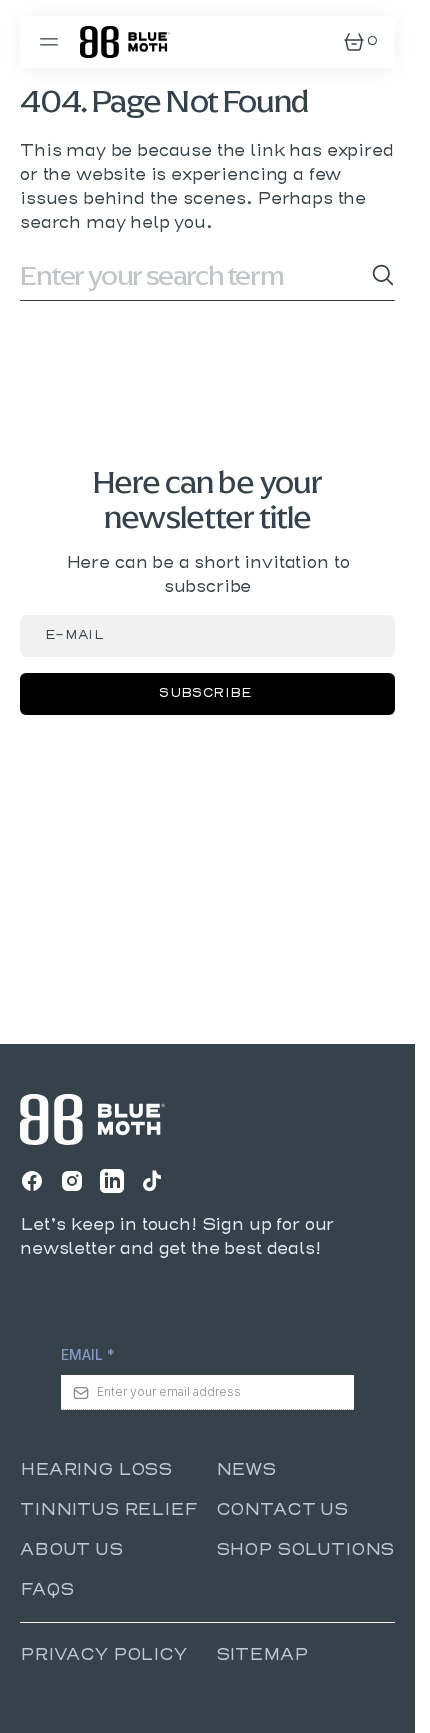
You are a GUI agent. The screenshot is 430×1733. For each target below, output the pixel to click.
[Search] (383, 275)
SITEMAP (262, 1655)
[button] (52, 42)
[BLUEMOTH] (125, 42)
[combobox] (195, 275)
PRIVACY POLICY (103, 1655)
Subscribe (205, 693)
